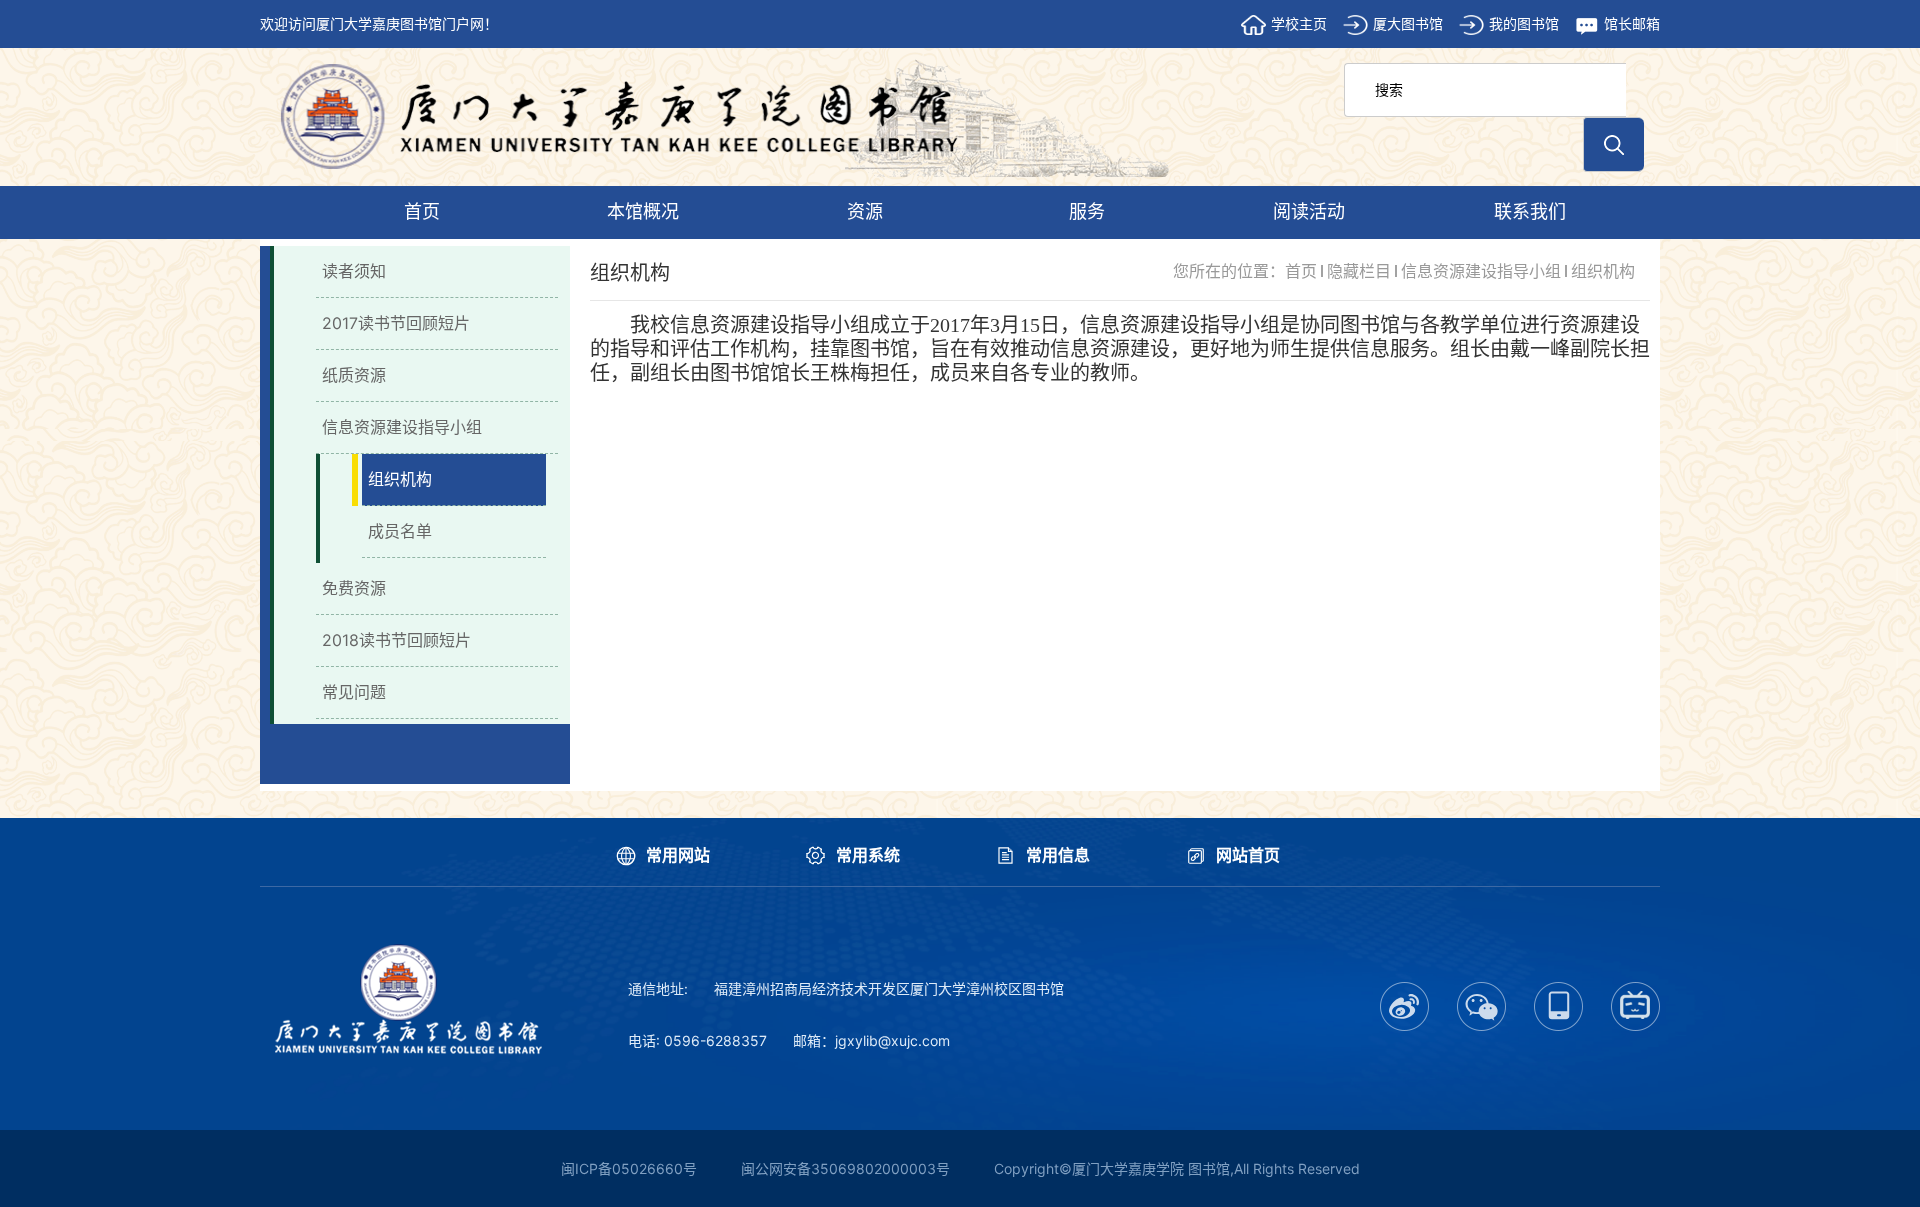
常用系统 (868, 855)
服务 (1087, 211)
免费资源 (354, 588)
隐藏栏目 (1359, 271)
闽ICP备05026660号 (629, 1168)
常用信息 (1058, 855)
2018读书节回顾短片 (396, 640)
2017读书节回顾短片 (396, 323)
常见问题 (354, 692)
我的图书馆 (1524, 23)
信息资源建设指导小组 (402, 427)
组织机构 (400, 479)
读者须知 (354, 271)
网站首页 (1248, 855)
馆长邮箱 (1632, 23)
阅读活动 (1309, 211)
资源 (865, 211)
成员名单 (400, 531)
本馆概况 (643, 211)
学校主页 (1299, 23)
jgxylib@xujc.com (892, 1040)
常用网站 (678, 855)
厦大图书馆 (1408, 23)
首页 (422, 211)
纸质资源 (354, 375)
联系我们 (1530, 211)
